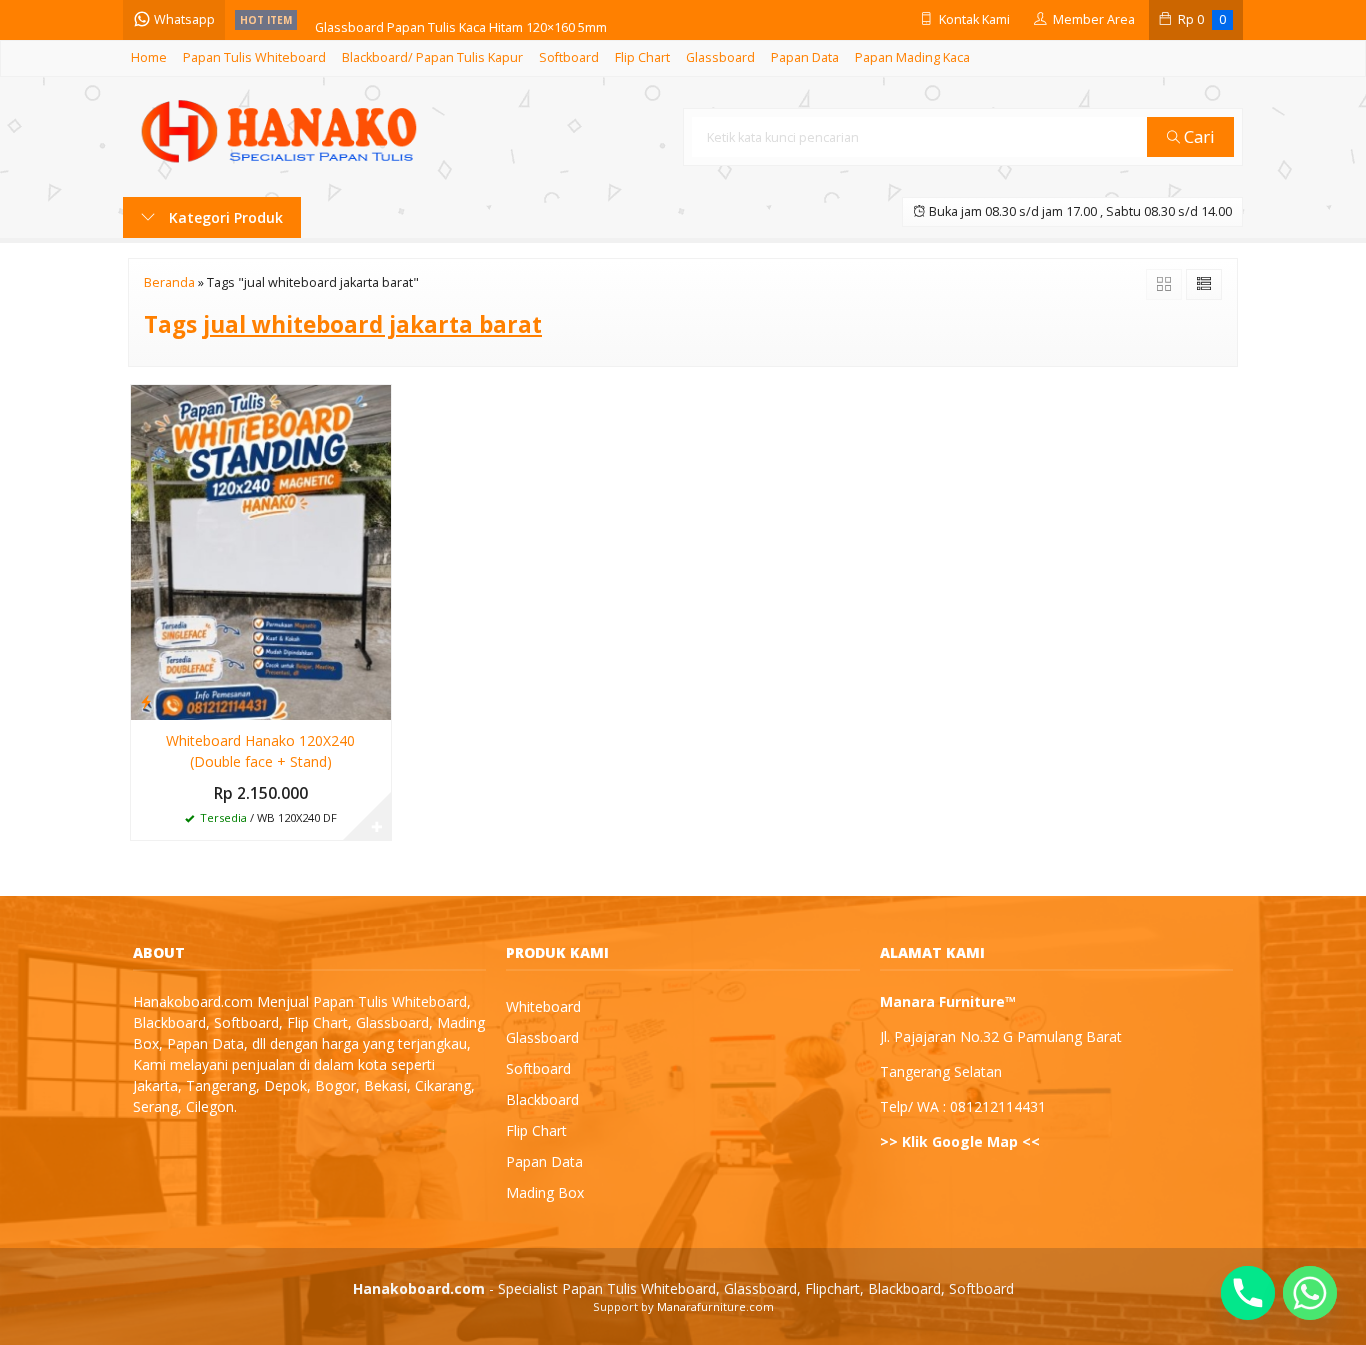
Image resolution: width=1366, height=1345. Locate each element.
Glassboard (720, 57)
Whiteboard (543, 1006)
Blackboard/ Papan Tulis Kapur (432, 57)
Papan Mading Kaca (912, 57)
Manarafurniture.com (715, 1306)
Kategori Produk (224, 217)
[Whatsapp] (1310, 1293)
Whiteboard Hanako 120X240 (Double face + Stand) (260, 751)
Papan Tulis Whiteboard (254, 57)
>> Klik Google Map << (960, 1141)
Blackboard (542, 1099)
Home (149, 57)
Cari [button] (1197, 136)
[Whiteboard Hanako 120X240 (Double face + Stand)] (261, 550)
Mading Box (545, 1192)
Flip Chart (642, 57)
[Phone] (1248, 1293)
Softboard (569, 57)
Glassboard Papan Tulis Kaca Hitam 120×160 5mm (461, 19)
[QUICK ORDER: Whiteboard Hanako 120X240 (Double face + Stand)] (146, 701)
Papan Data (805, 57)
